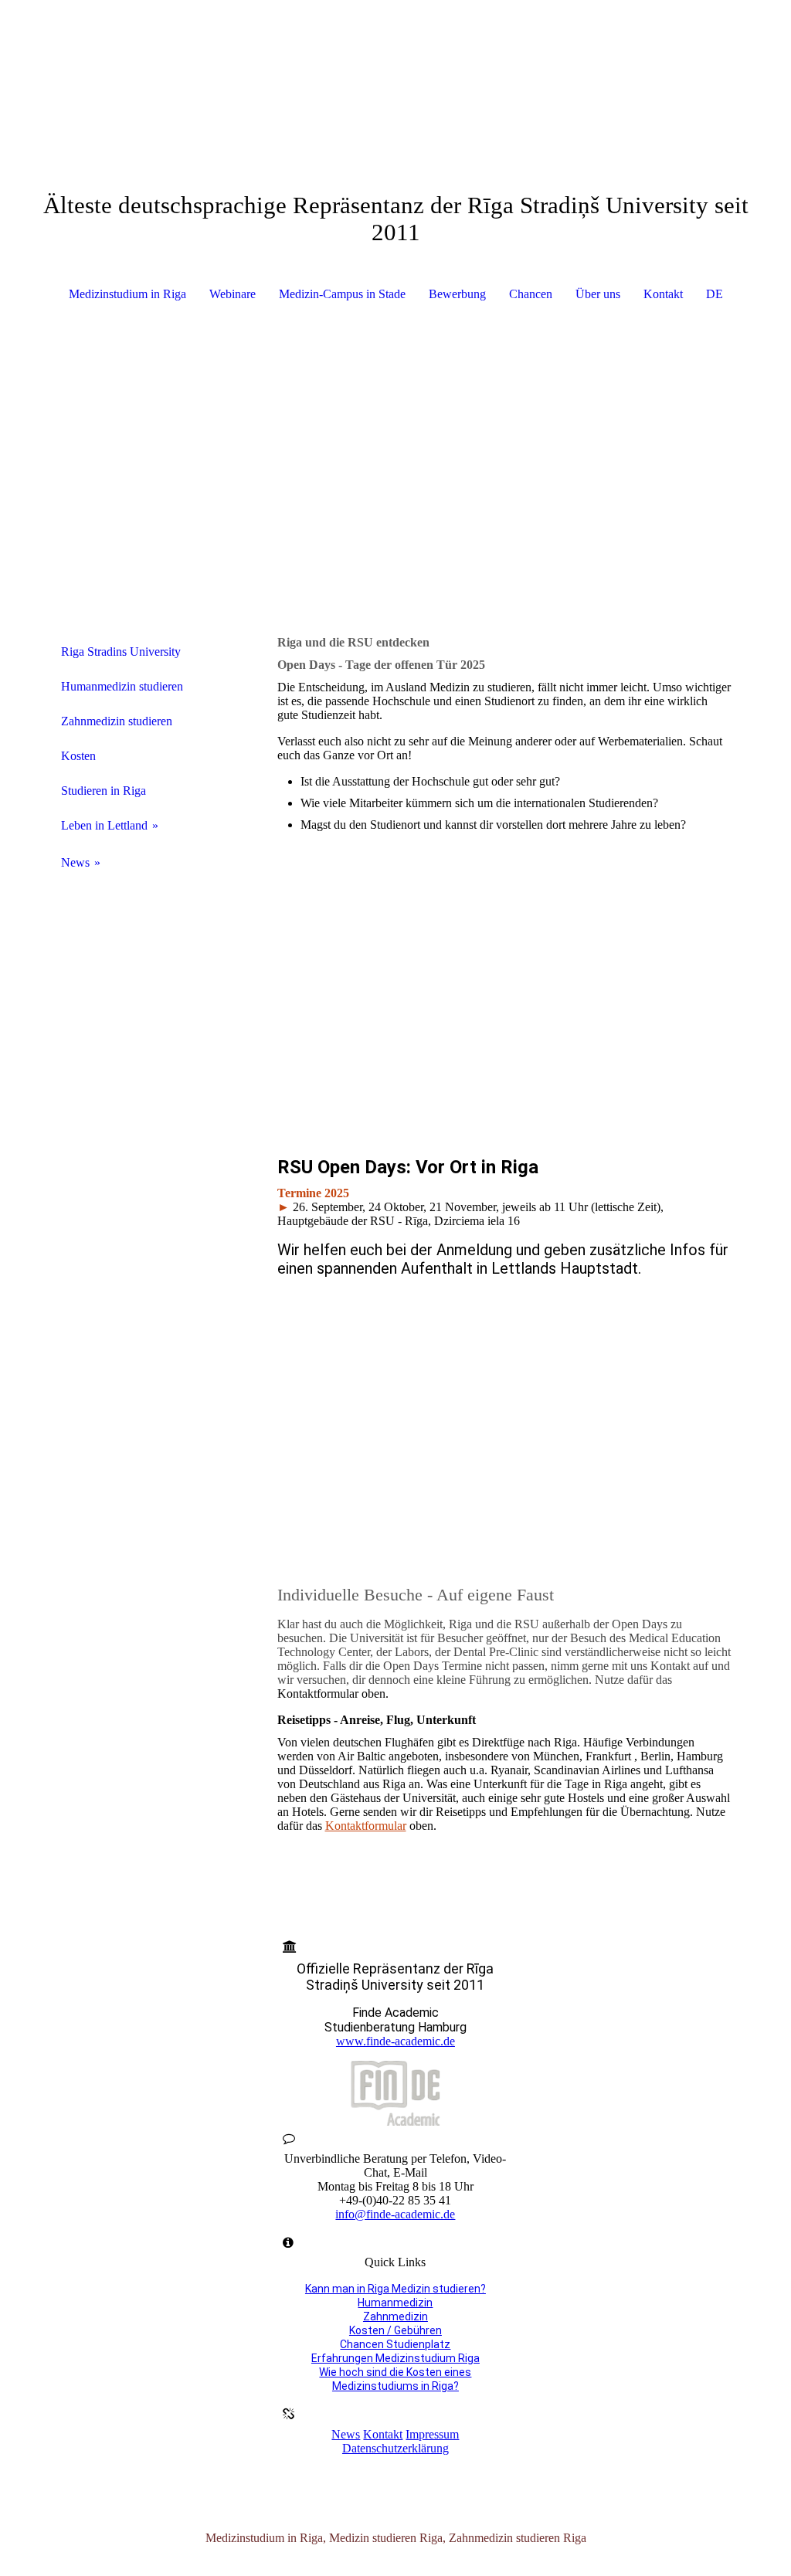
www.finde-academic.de (395, 2041)
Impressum (432, 2434)
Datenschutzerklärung (395, 2448)
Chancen (531, 294)
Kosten (78, 756)
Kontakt (663, 294)
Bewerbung (457, 294)
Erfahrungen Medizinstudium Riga (395, 2358)
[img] (396, 58)
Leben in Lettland (104, 825)
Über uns (598, 294)
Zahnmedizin (395, 2316)
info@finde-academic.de (395, 2214)
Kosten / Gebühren (395, 2330)
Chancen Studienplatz (395, 2344)
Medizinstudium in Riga (127, 294)
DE (715, 294)
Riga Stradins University (121, 652)
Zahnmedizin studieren (117, 721)
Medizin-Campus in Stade (342, 294)
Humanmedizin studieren (122, 686)
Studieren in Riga (104, 791)
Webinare (233, 294)
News (75, 862)
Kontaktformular (366, 1826)
